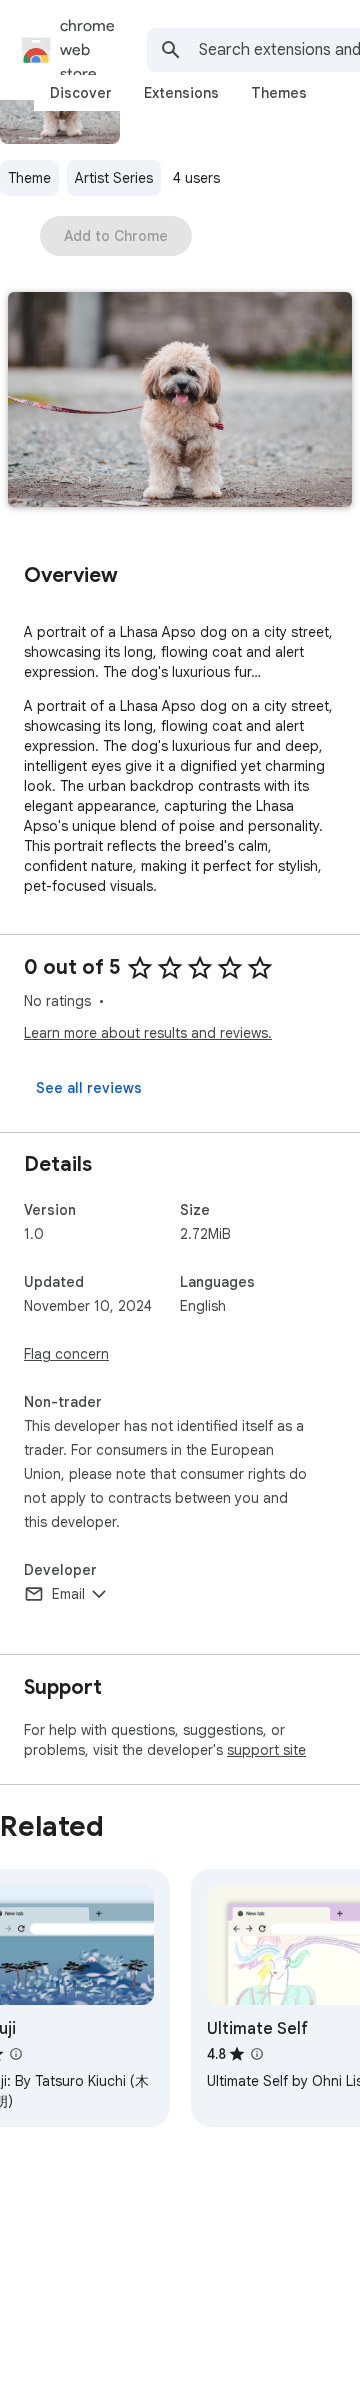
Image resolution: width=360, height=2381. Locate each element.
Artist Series (114, 178)
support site (266, 1750)
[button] (180, 401)
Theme (29, 178)
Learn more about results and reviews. (148, 1033)
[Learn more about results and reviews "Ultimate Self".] (257, 2054)
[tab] (81, 93)
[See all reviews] (89, 1088)
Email (68, 1594)
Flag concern (66, 1354)
